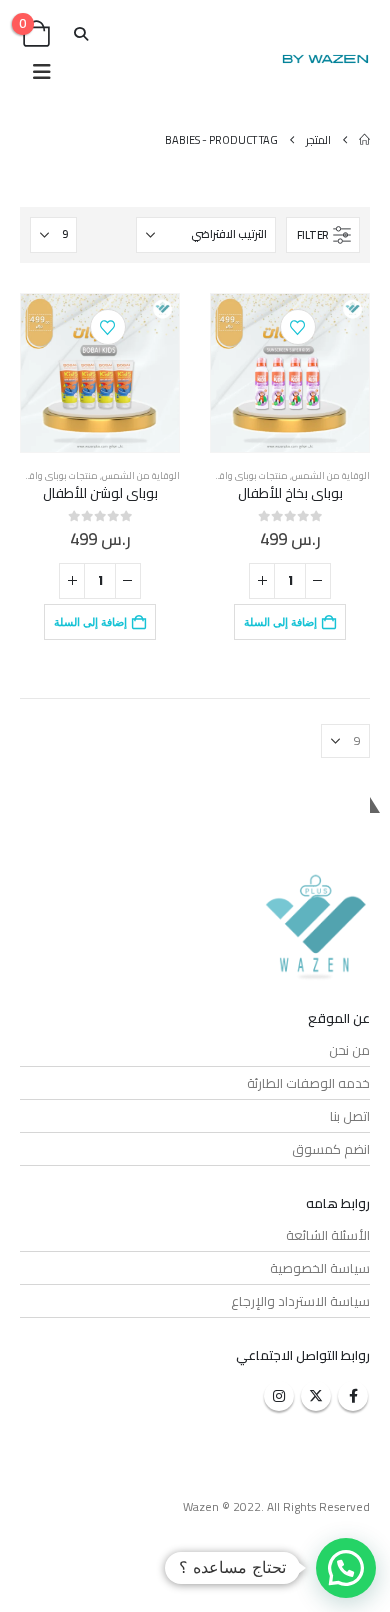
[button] (81, 34)
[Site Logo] (325, 59)
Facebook (353, 1396)
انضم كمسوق (331, 1149)
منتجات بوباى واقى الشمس (233, 475)
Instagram (279, 1396)
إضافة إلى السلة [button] (280, 622)
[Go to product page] (290, 373)
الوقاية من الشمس (331, 475)
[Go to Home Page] (364, 140)
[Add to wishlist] (298, 327)
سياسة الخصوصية (320, 1268)
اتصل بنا (350, 1116)
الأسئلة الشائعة (328, 1235)
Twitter (316, 1396)
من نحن (349, 1050)
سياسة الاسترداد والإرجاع (300, 1301)
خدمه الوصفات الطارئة (308, 1083)
